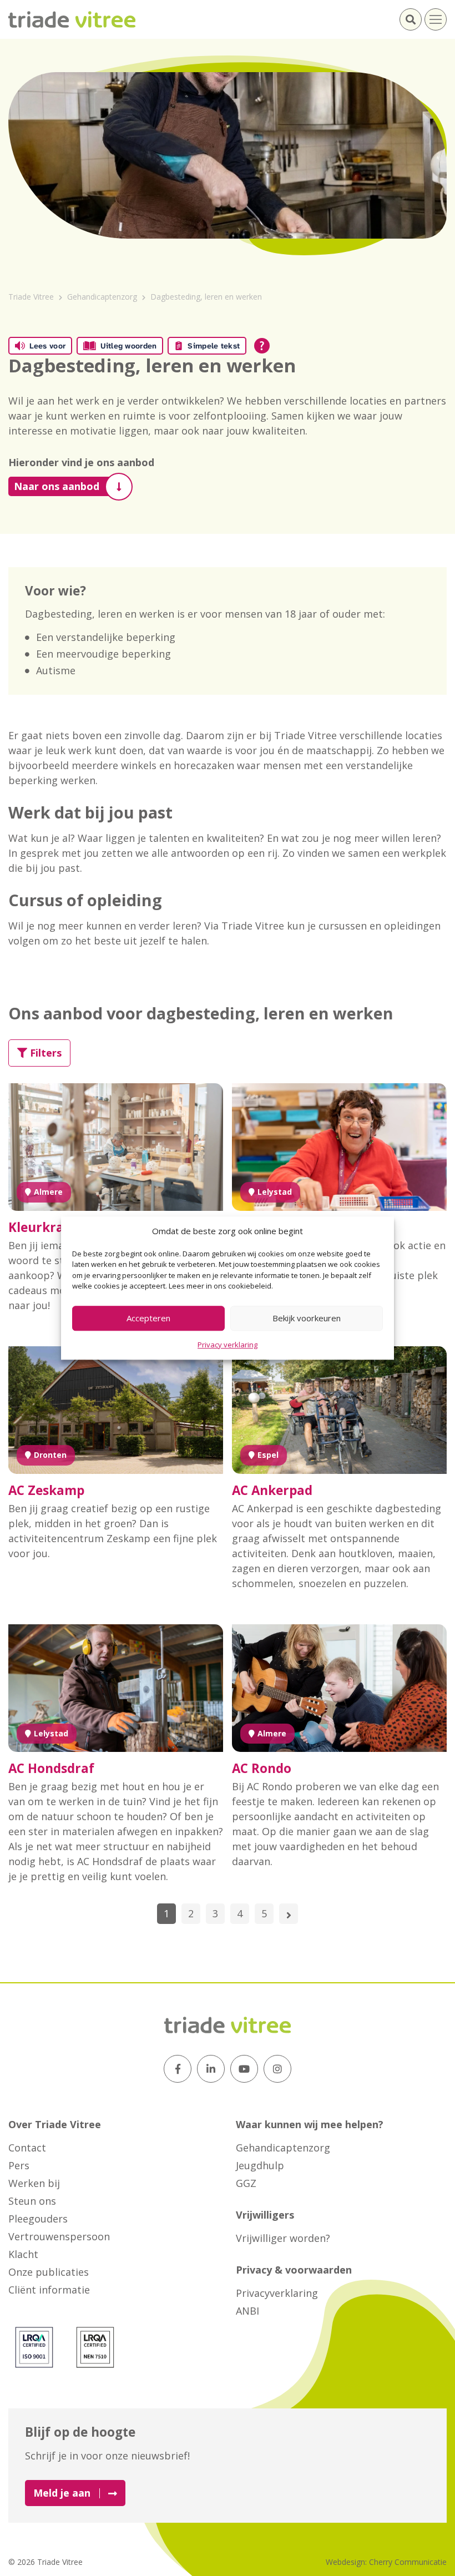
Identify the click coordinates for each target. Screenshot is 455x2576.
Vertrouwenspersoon (59, 2236)
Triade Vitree (31, 297)
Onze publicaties (49, 2272)
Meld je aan (62, 2493)
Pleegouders (38, 2219)
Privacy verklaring (228, 1345)
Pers (19, 2165)
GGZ (246, 2183)
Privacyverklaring (277, 2293)
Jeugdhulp (260, 2165)
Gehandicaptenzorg (102, 297)
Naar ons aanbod (57, 486)
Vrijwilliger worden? (283, 2238)
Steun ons (32, 2201)
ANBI (247, 2311)
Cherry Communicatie (408, 2562)
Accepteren (148, 1318)
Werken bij (34, 2183)
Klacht (23, 2254)
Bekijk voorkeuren (307, 1318)
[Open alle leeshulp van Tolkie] (262, 346)
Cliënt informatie (49, 2290)
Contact (27, 2148)
